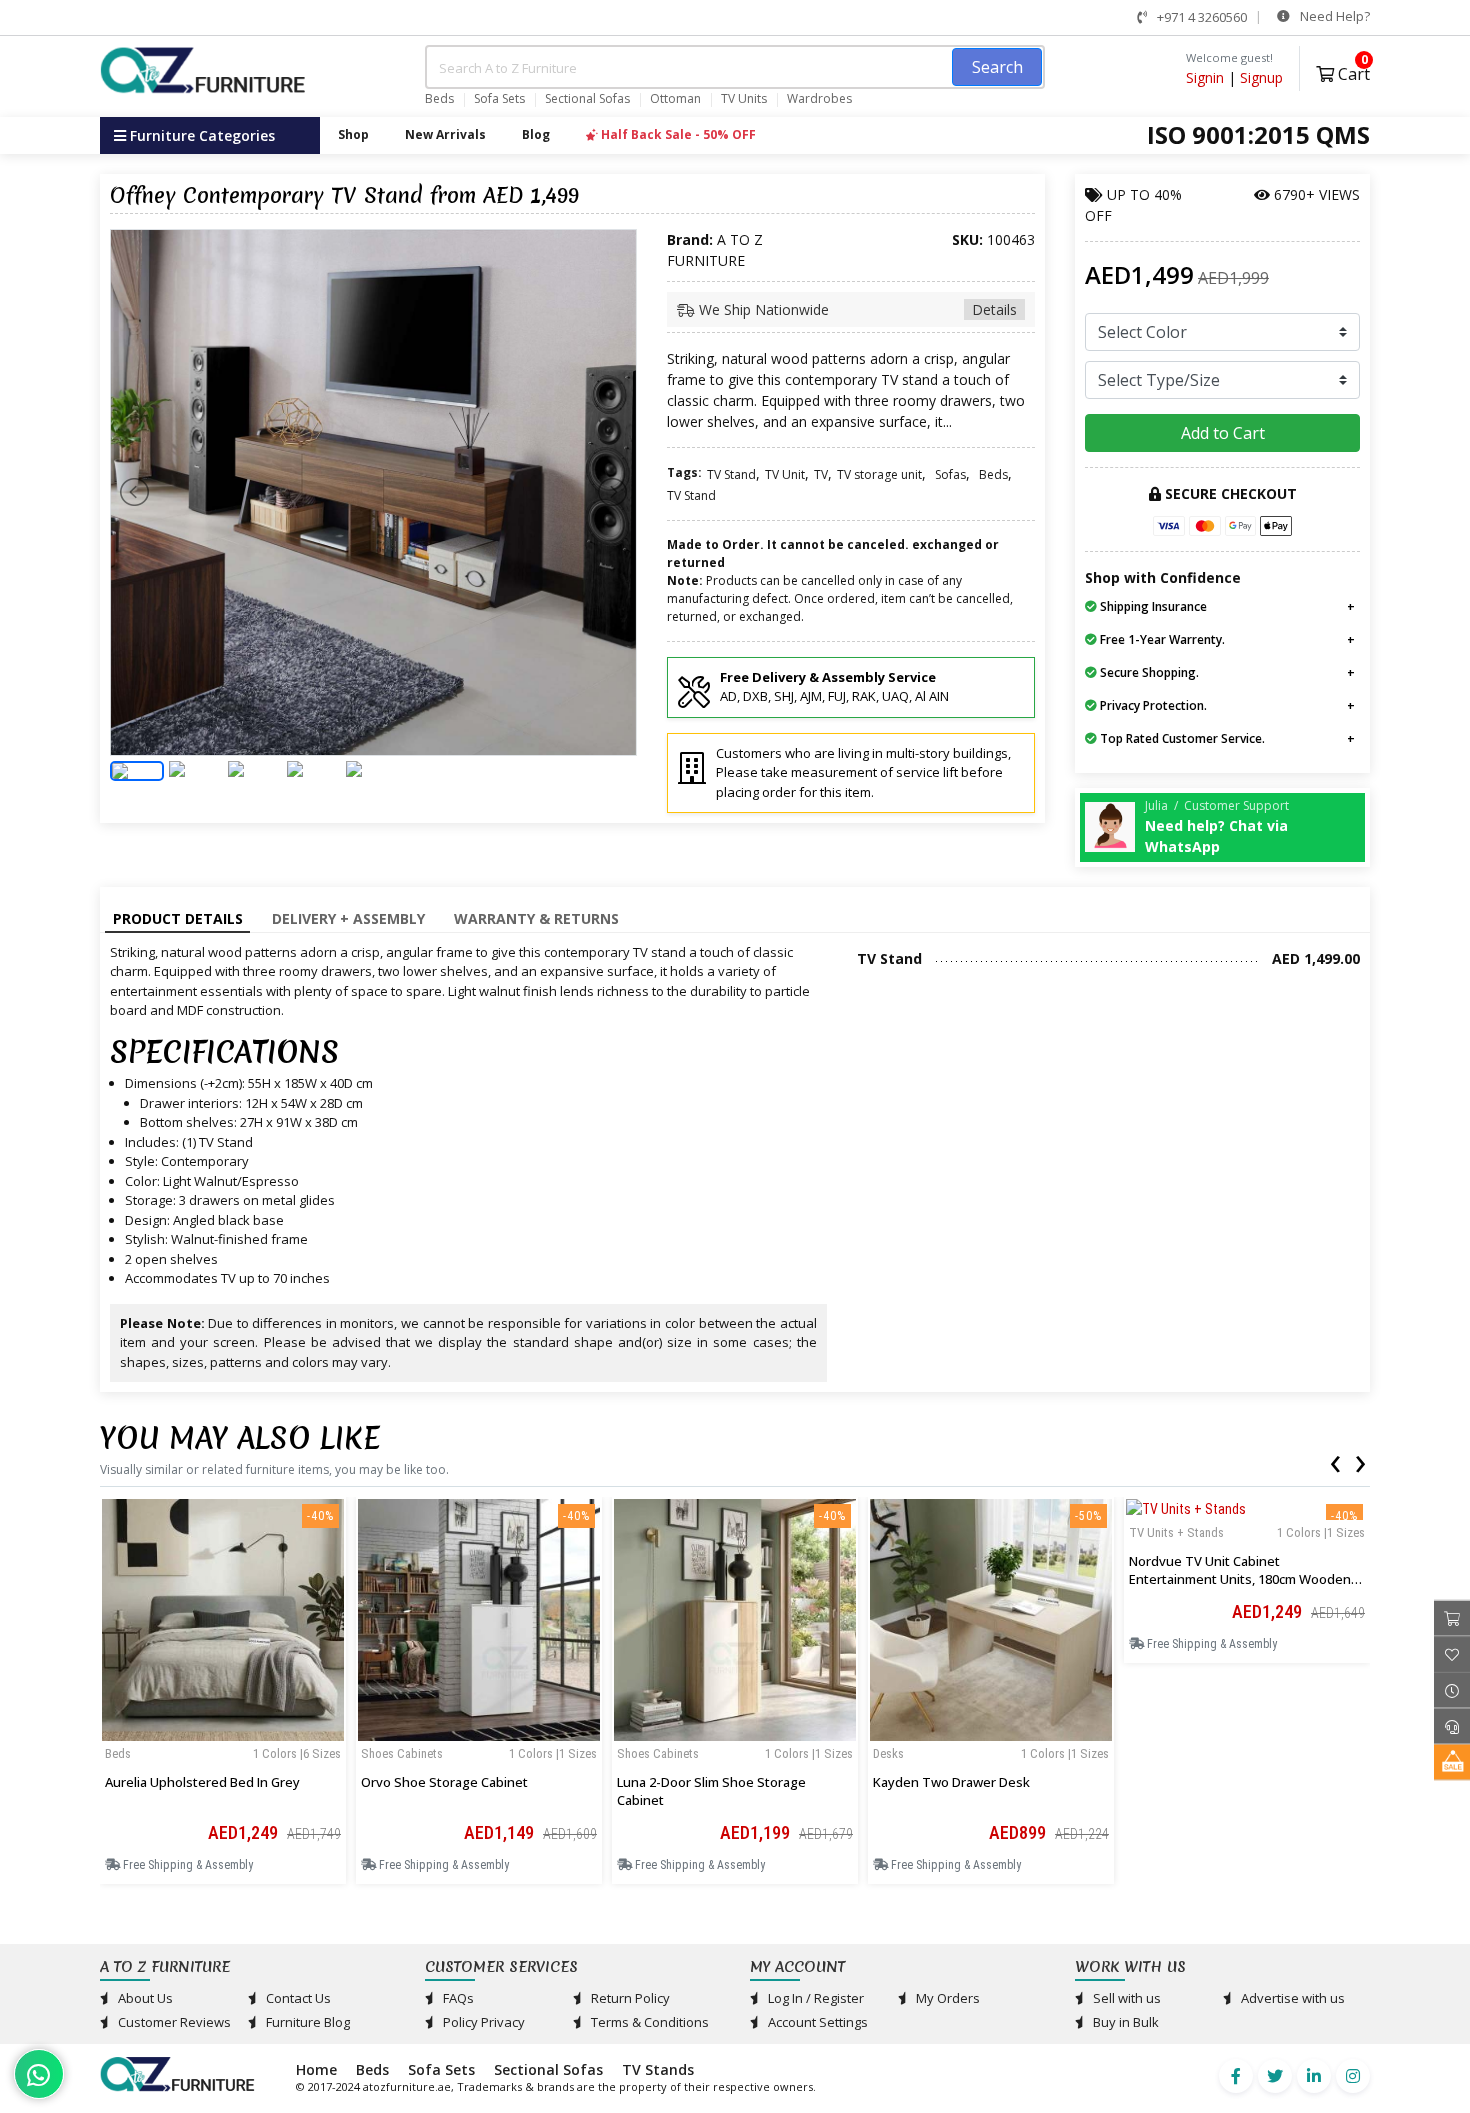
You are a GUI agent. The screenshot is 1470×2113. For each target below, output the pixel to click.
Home (316, 2069)
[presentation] (1335, 1460)
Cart (1352, 71)
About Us (144, 1998)
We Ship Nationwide (856, 309)
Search (997, 67)
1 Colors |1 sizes (553, 1753)
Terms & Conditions (648, 2022)
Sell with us (1125, 1998)
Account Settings (816, 2022)
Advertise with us (1291, 1998)
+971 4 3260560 (1200, 17)
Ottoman (675, 99)
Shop (353, 134)
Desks (888, 1753)
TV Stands (658, 2069)
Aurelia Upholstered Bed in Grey (202, 1782)
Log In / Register (814, 1998)
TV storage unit (879, 474)
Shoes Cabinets (402, 1753)
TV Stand (731, 474)
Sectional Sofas (587, 99)
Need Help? (1333, 16)
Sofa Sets (499, 99)
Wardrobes (819, 99)
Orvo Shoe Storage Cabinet (444, 1782)
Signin (1205, 77)
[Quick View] (223, 1734)
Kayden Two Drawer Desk (951, 1782)
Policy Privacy (482, 2022)
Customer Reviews (173, 2022)
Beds (439, 99)
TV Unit (785, 474)
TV (821, 474)
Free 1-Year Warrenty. (1161, 639)
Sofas (950, 474)
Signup (1261, 77)
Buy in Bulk (1124, 2022)
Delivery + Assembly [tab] (348, 918)
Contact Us (297, 1998)
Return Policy (629, 1998)
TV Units (744, 99)
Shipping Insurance (1152, 606)
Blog (536, 134)
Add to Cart (1223, 433)
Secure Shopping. (1148, 672)
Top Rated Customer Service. (1181, 738)
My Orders (946, 1998)
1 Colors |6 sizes (297, 1753)
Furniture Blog (306, 2022)
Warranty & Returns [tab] (536, 918)
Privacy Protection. (1152, 705)
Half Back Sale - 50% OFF (677, 134)
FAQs (457, 1998)
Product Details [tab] (178, 918)
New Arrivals (445, 134)
